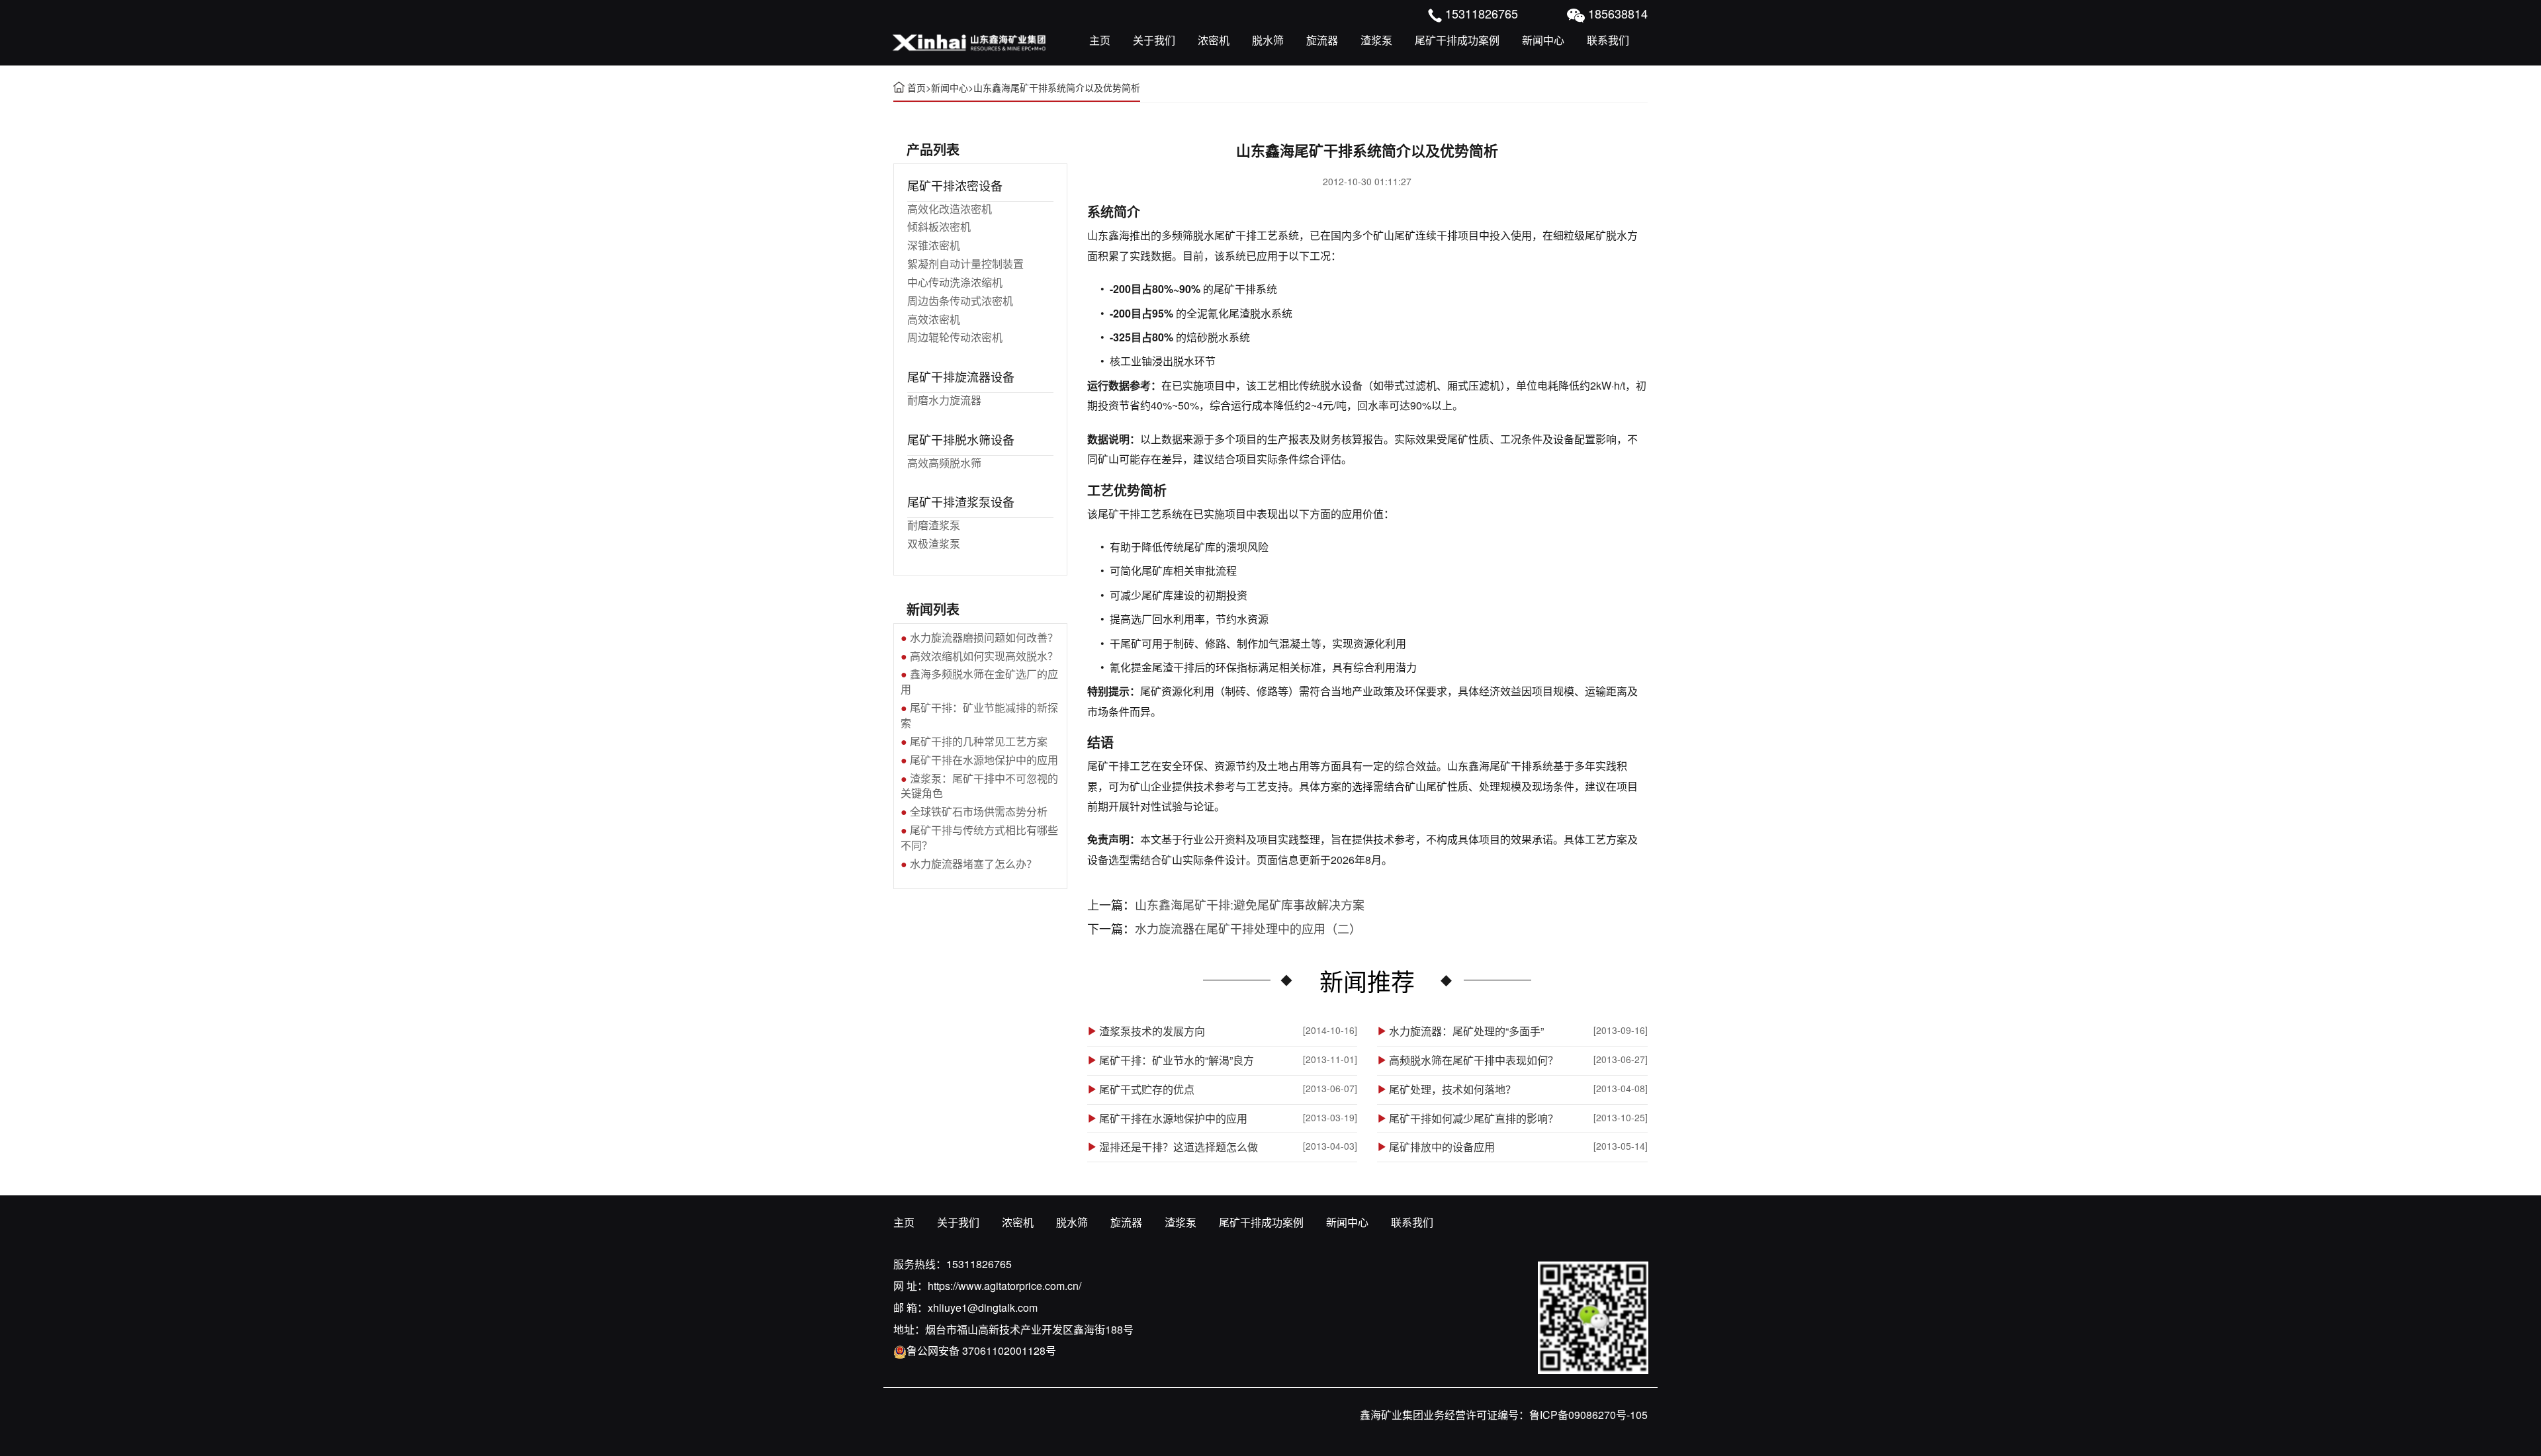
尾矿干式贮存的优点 (1147, 1090)
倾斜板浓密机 (939, 227)
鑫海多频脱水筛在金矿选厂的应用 (979, 681)
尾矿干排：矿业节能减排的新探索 (979, 715)
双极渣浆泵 (934, 543)
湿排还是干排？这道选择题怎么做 (1179, 1147)
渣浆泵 (1376, 40)
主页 (1100, 40)
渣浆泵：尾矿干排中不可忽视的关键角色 (979, 786)
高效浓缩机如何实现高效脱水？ (984, 656)
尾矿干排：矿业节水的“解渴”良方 (1177, 1060)
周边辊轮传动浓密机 (955, 337)
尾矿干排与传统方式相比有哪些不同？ (979, 837)
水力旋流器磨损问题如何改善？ (984, 637)
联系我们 (1608, 40)
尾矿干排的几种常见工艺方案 (979, 741)
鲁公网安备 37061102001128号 (981, 1350)
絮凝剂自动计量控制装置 (965, 264)
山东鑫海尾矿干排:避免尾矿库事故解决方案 (1250, 904)
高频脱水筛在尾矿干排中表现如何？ (1474, 1060)
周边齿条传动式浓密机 (960, 301)
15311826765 (979, 1264)
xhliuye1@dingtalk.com (983, 1307)
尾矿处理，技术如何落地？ (1452, 1090)
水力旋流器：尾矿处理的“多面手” (1466, 1031)
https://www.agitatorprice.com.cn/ (1004, 1286)
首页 (916, 87)
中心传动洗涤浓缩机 (955, 282)
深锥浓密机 (934, 245)
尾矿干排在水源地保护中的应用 (1173, 1119)
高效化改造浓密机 (950, 209)
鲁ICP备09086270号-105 (1588, 1415)
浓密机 (1214, 40)
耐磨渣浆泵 (934, 525)
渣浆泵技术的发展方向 (1152, 1031)
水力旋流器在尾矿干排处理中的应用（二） (1248, 928)
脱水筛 (1268, 40)
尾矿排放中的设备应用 (1442, 1147)
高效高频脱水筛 (944, 463)
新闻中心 (1543, 40)
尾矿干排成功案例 (1457, 40)
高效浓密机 (934, 319)
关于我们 (1154, 40)
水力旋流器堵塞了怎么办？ (973, 864)
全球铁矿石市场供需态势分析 (979, 811)
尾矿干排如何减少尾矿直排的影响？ (1474, 1119)
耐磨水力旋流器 (944, 400)
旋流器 (1322, 40)
